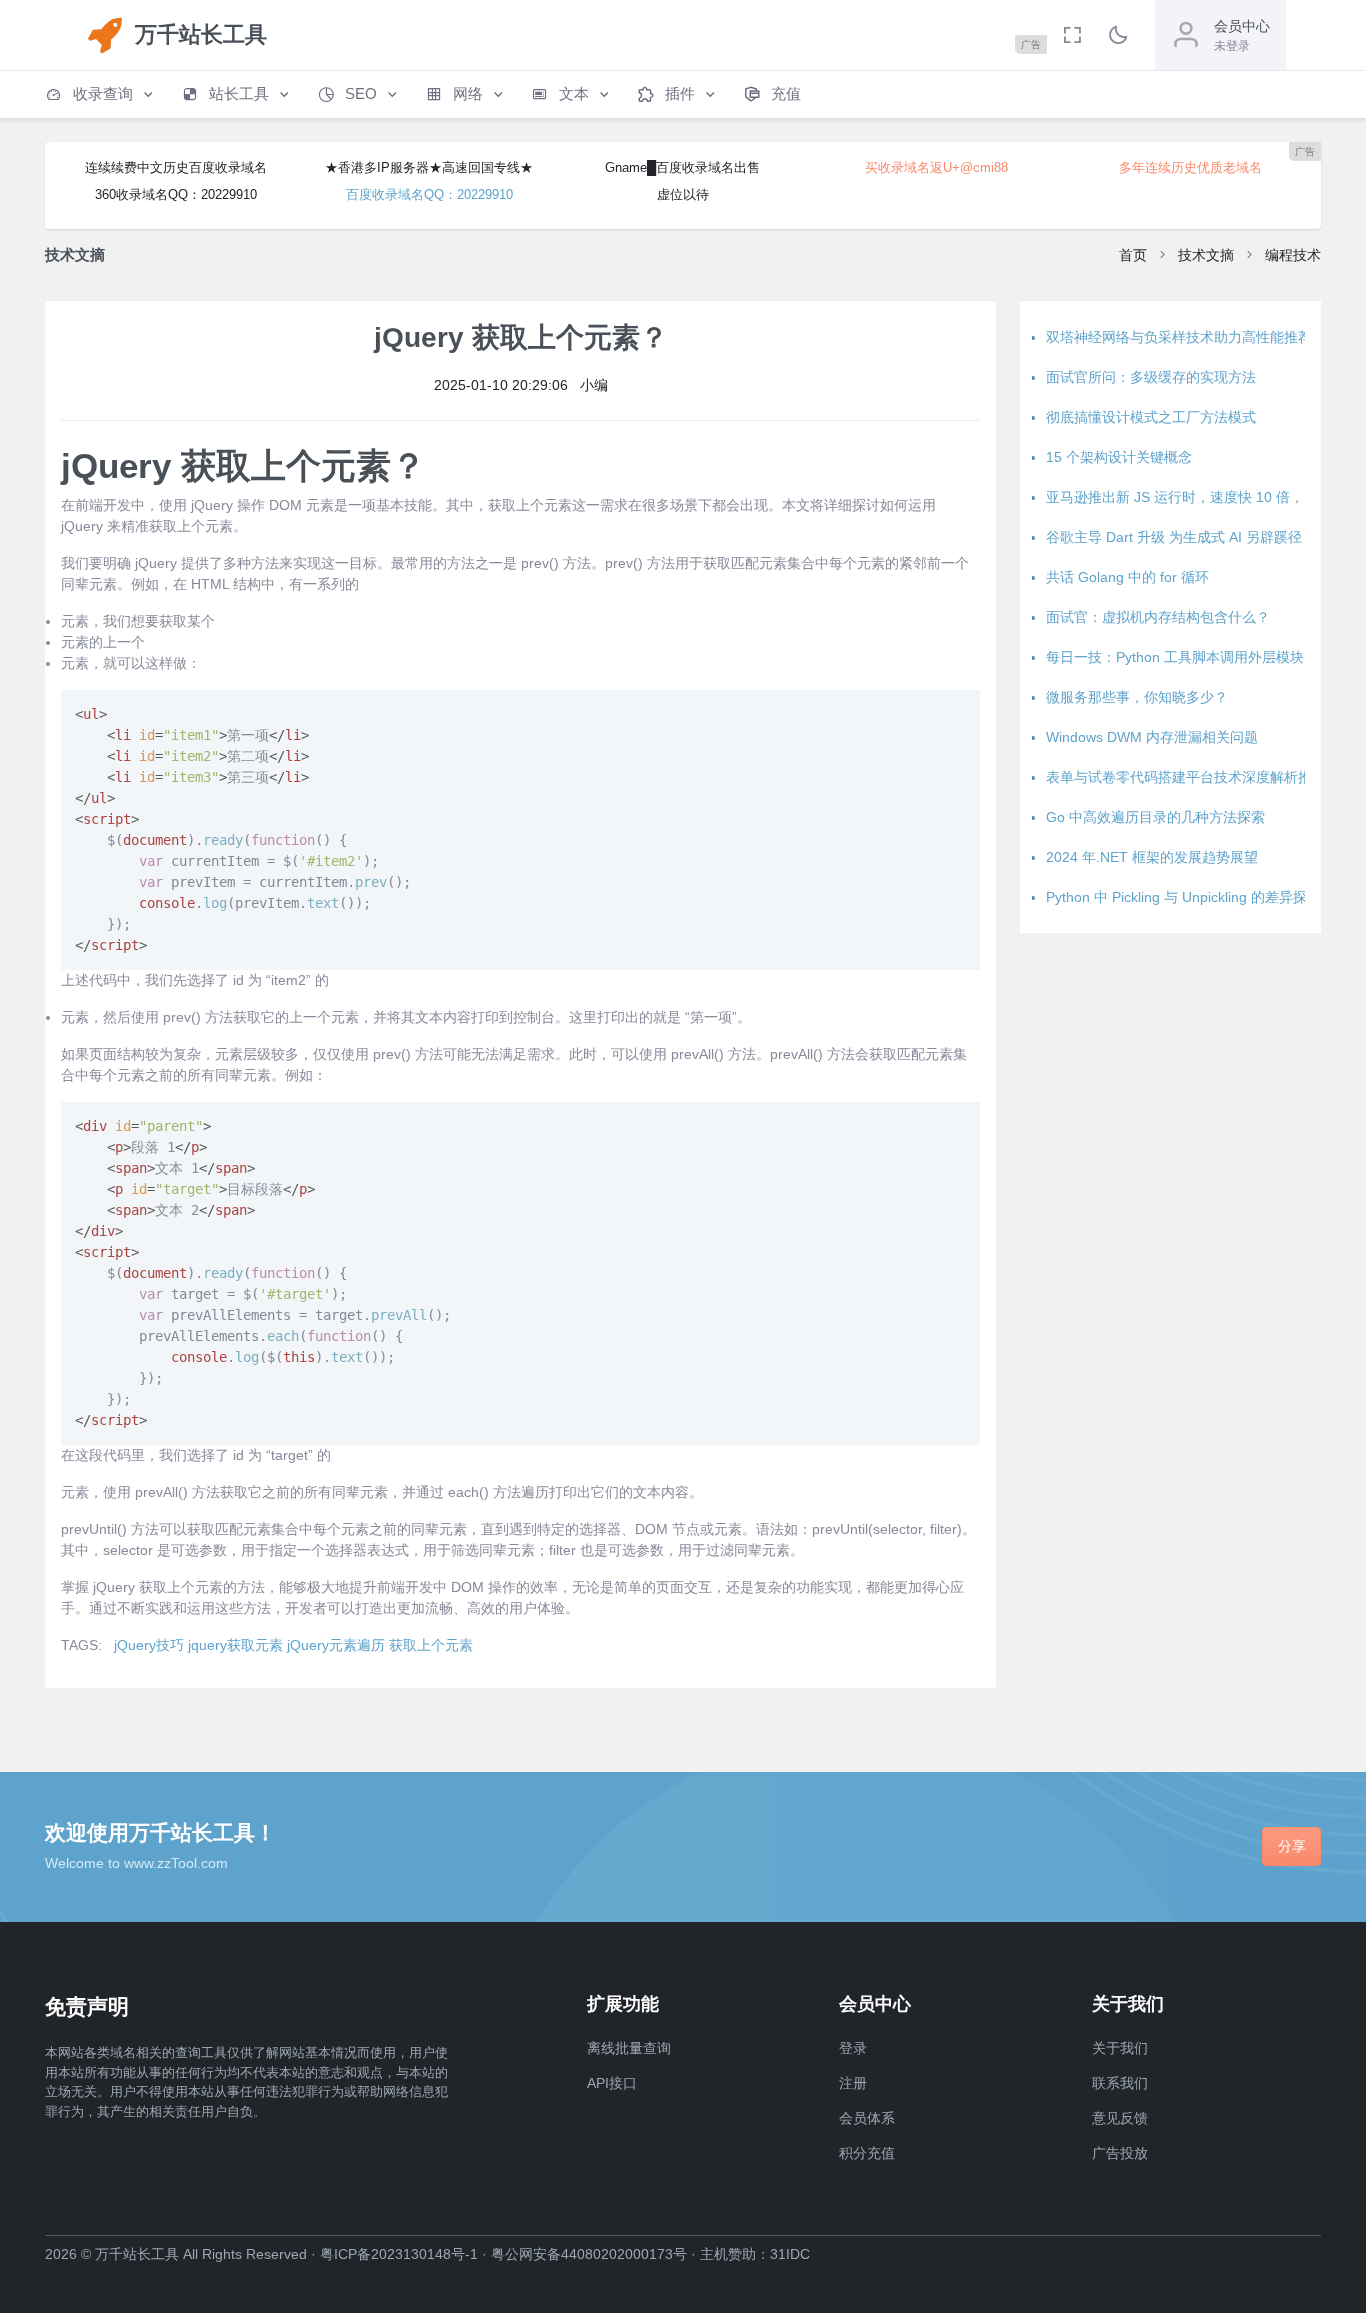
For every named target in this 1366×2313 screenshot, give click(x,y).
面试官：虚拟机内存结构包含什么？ (1158, 617)
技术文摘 (1206, 255)
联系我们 (1120, 2083)
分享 (1292, 1846)
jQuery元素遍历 (336, 1645)
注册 (853, 2083)
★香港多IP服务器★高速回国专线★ (429, 167)
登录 (853, 2048)
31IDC (790, 2254)
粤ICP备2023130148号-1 (399, 2254)
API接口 (612, 2083)
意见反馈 (1120, 2118)
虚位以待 (683, 194)
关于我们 (1120, 2048)
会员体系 (867, 2118)
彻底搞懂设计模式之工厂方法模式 (1151, 417)
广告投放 (1120, 2153)
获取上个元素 (431, 1645)
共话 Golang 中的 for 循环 (1127, 577)
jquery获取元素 (235, 1645)
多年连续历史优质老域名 (1190, 167)
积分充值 (867, 2153)
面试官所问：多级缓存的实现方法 (1151, 377)
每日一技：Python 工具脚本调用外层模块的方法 (1196, 657)
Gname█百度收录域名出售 (682, 167)
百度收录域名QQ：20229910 (429, 194)
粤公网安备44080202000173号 (589, 2254)
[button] (101, 94)
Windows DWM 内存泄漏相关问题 (1152, 737)
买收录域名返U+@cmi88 (936, 167)
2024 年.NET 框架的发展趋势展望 (1152, 857)
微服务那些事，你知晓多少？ (1137, 697)
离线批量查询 (629, 2048)
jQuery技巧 (149, 1645)
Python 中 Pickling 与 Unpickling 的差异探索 (1183, 897)
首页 (1133, 255)
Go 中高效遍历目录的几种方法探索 (1155, 817)
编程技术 (1293, 255)
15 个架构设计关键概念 (1119, 457)
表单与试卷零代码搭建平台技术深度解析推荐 (1186, 777)
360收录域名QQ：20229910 (176, 194)
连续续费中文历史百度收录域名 (176, 167)
